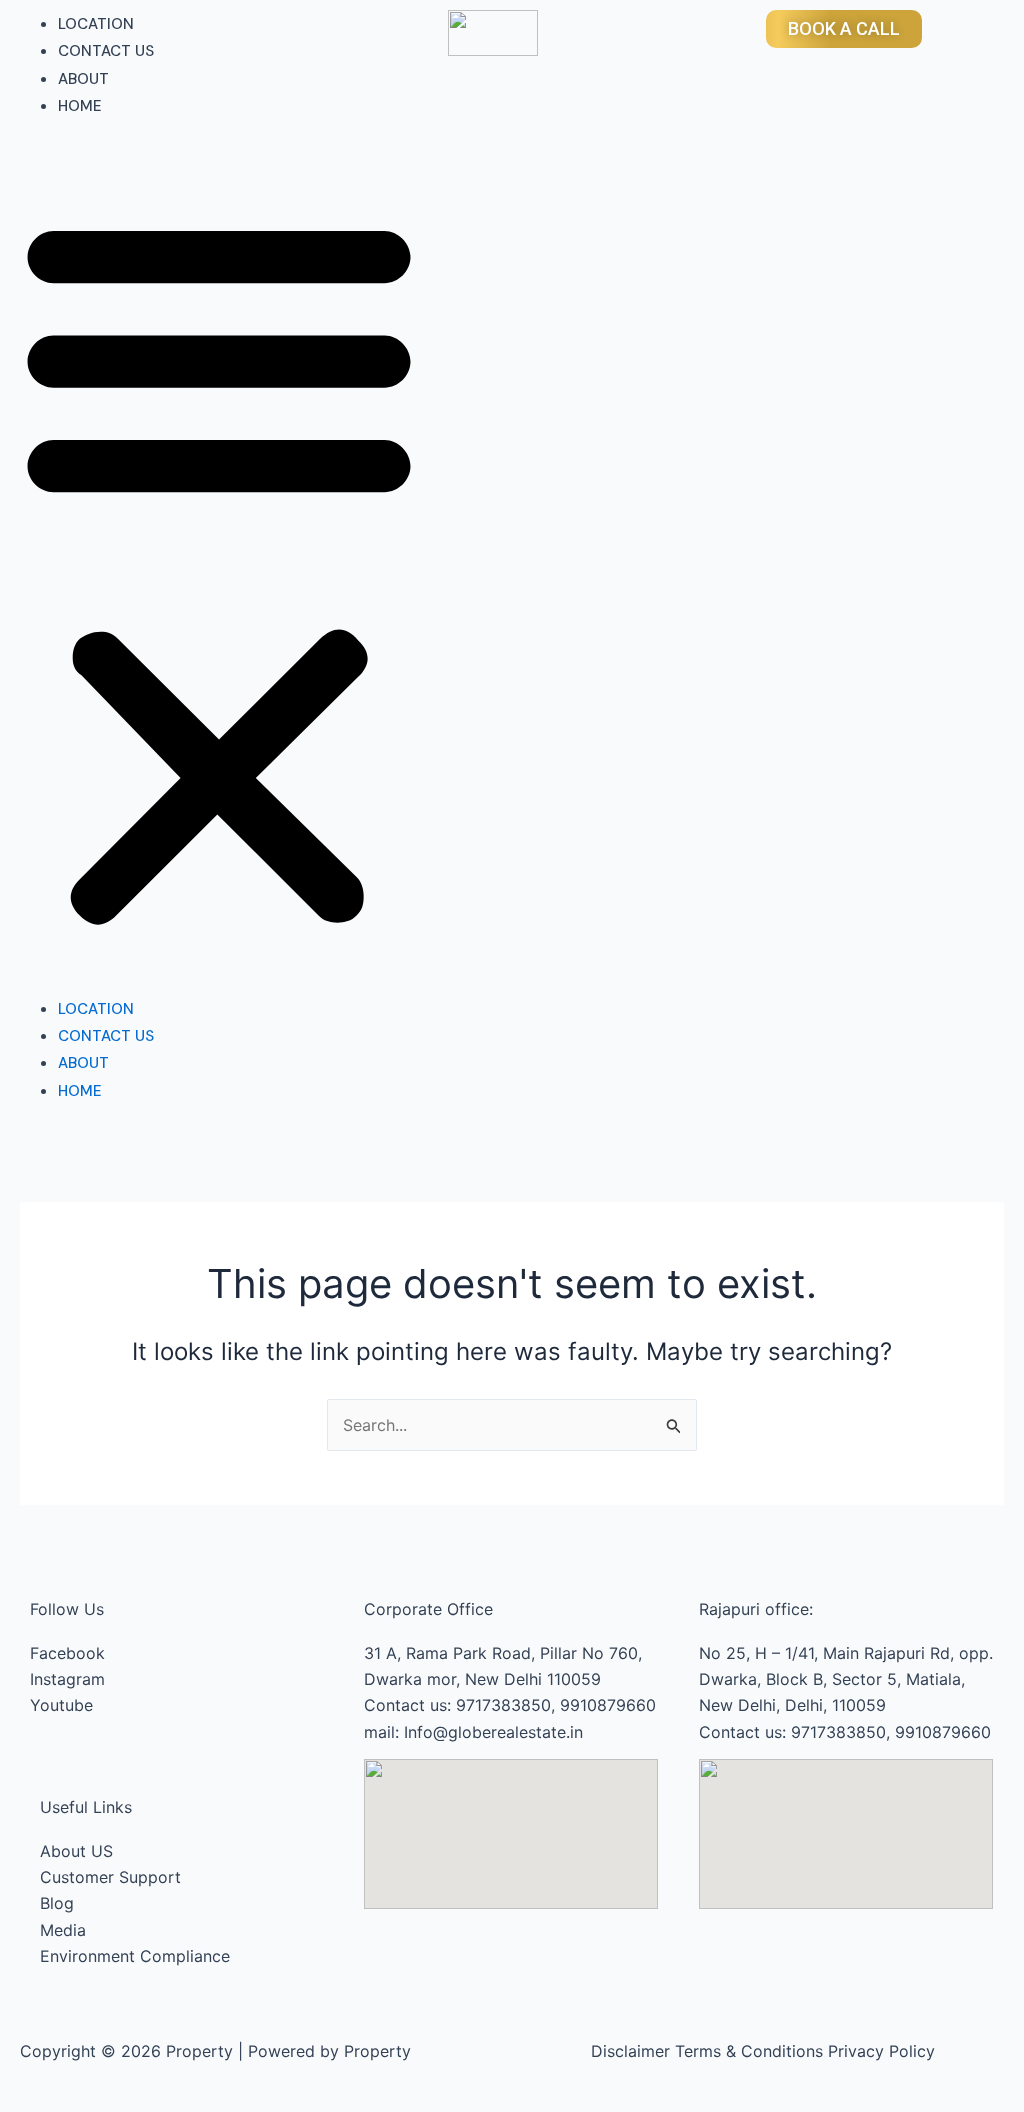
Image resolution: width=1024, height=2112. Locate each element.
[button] (219, 569)
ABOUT (83, 79)
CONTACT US (106, 51)
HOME (80, 106)
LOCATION (96, 24)
